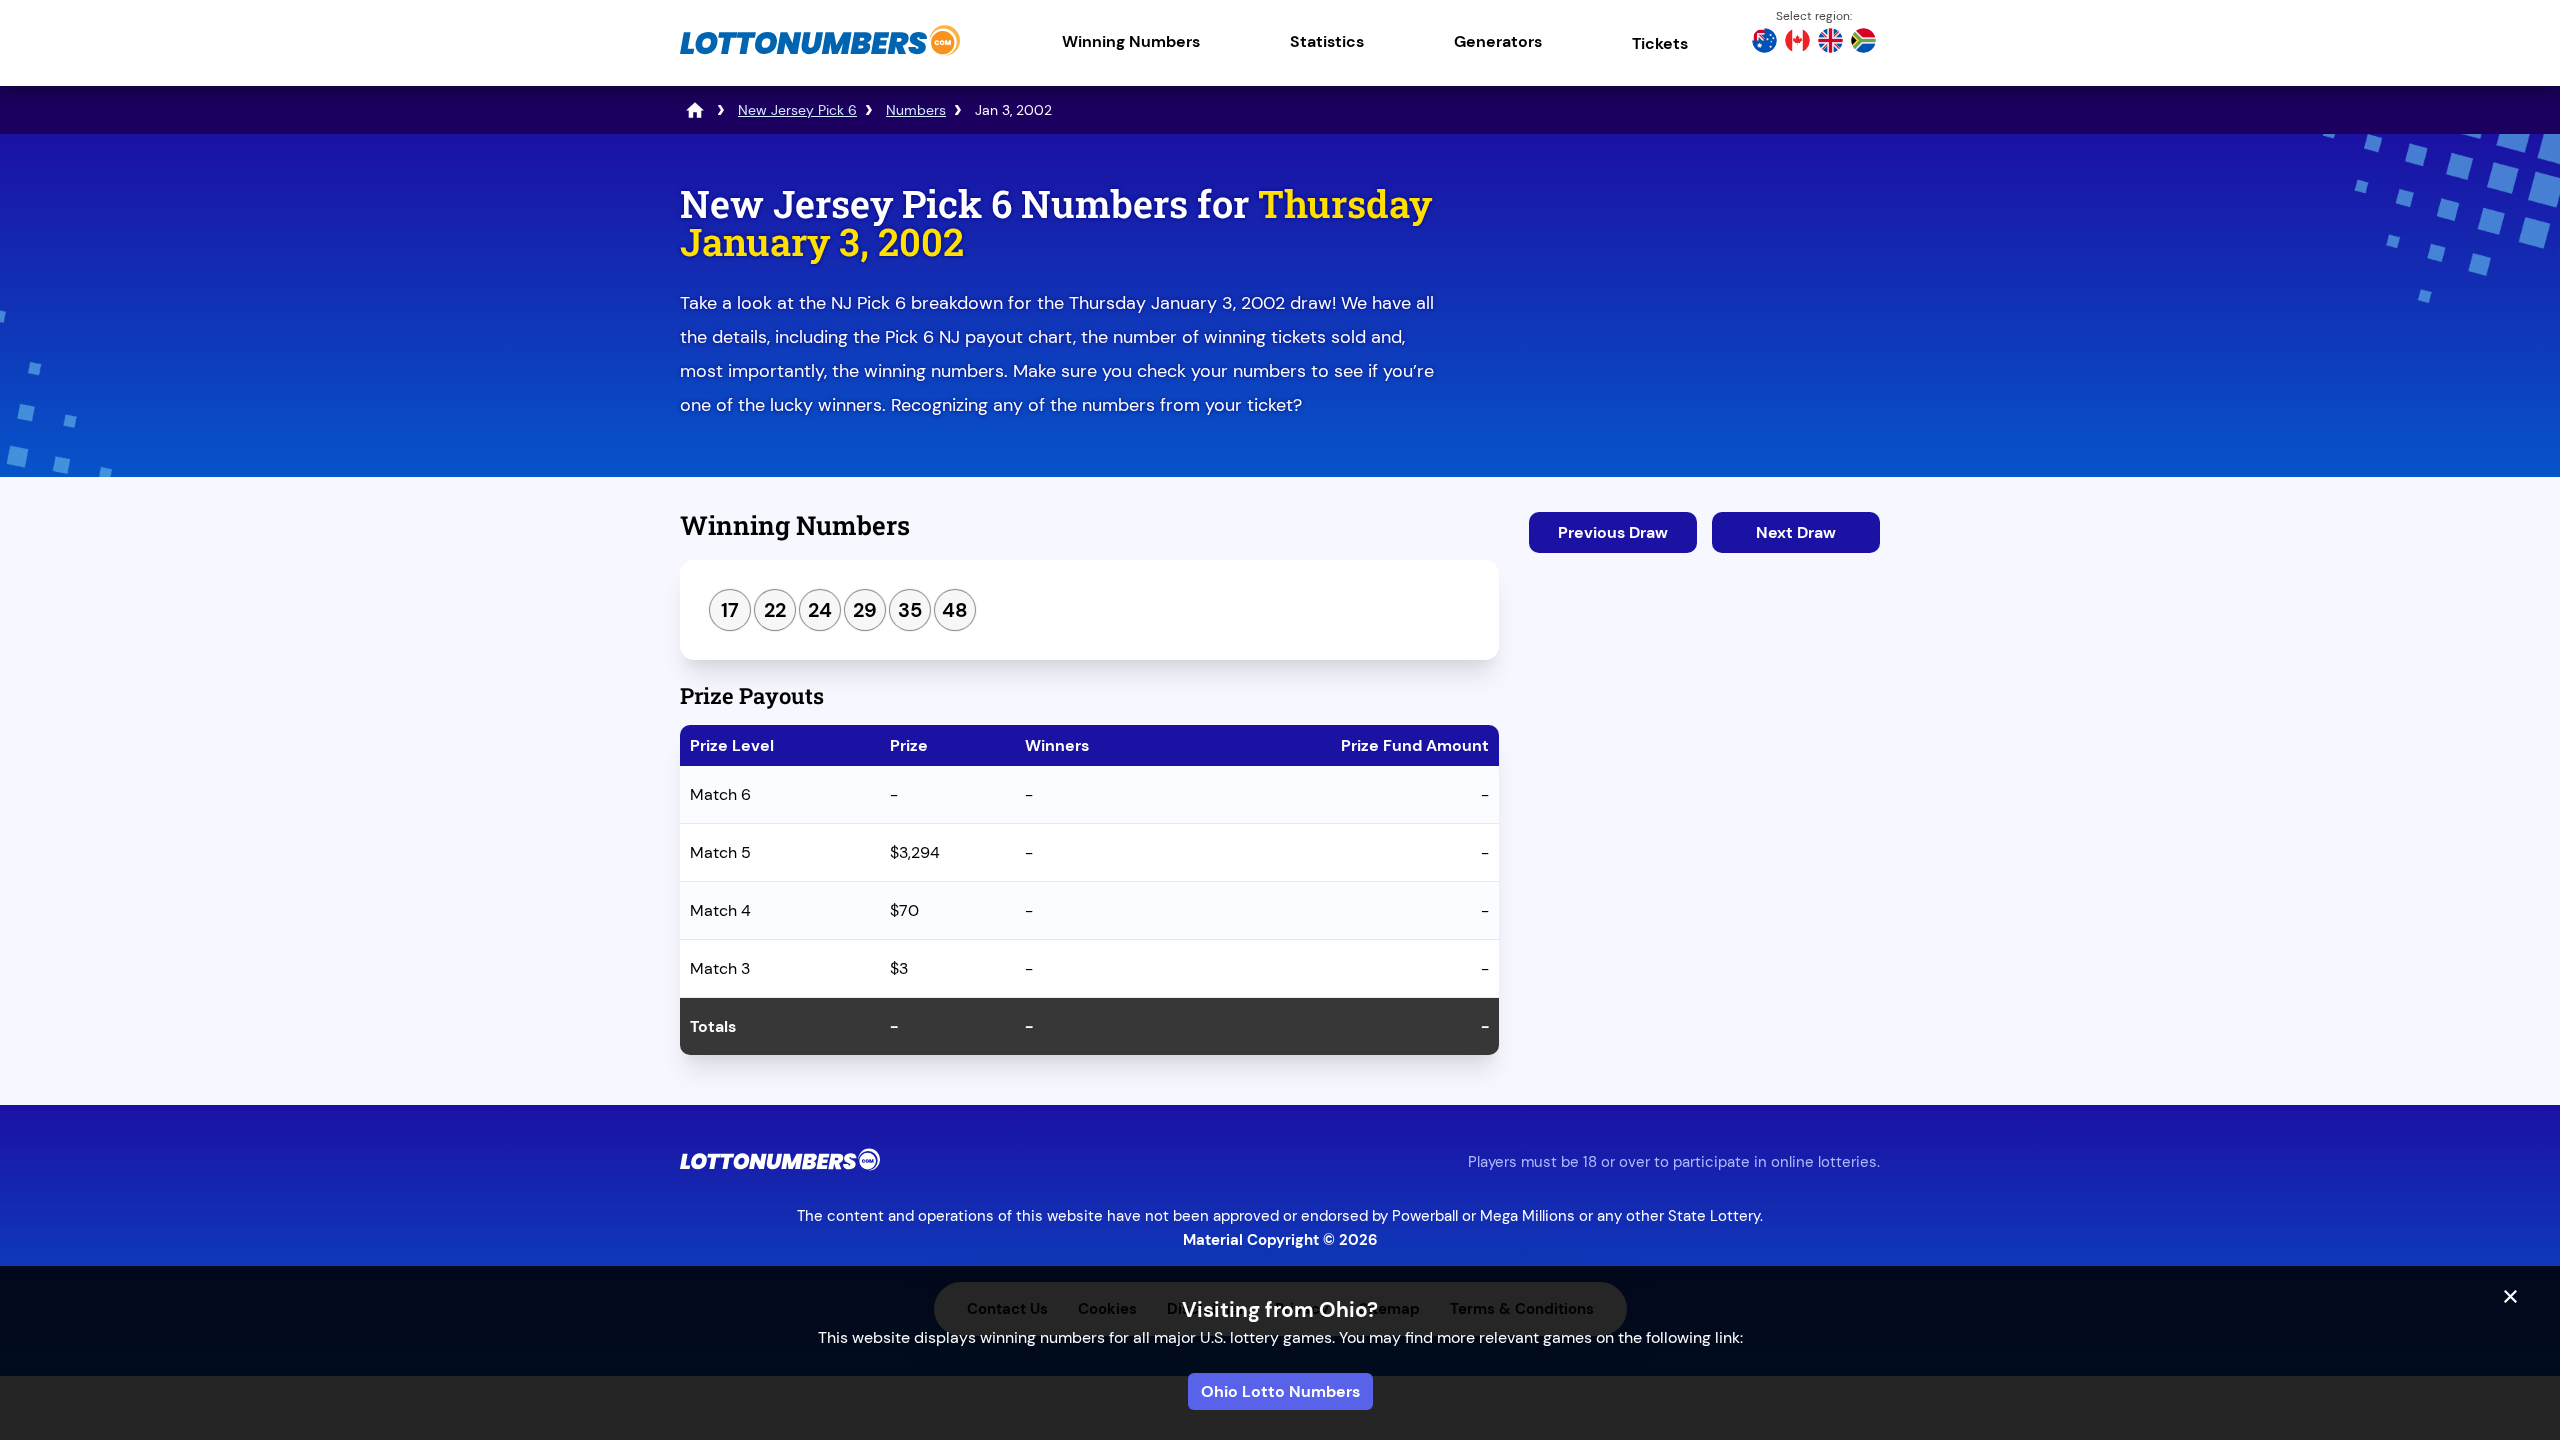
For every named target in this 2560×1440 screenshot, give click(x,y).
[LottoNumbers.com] (820, 54)
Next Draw (1796, 532)
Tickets (1660, 43)
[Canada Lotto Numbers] (1797, 43)
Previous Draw (1613, 532)
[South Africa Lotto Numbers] (1863, 43)
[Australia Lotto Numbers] (1764, 43)
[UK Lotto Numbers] (1830, 43)
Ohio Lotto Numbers (1280, 1391)
